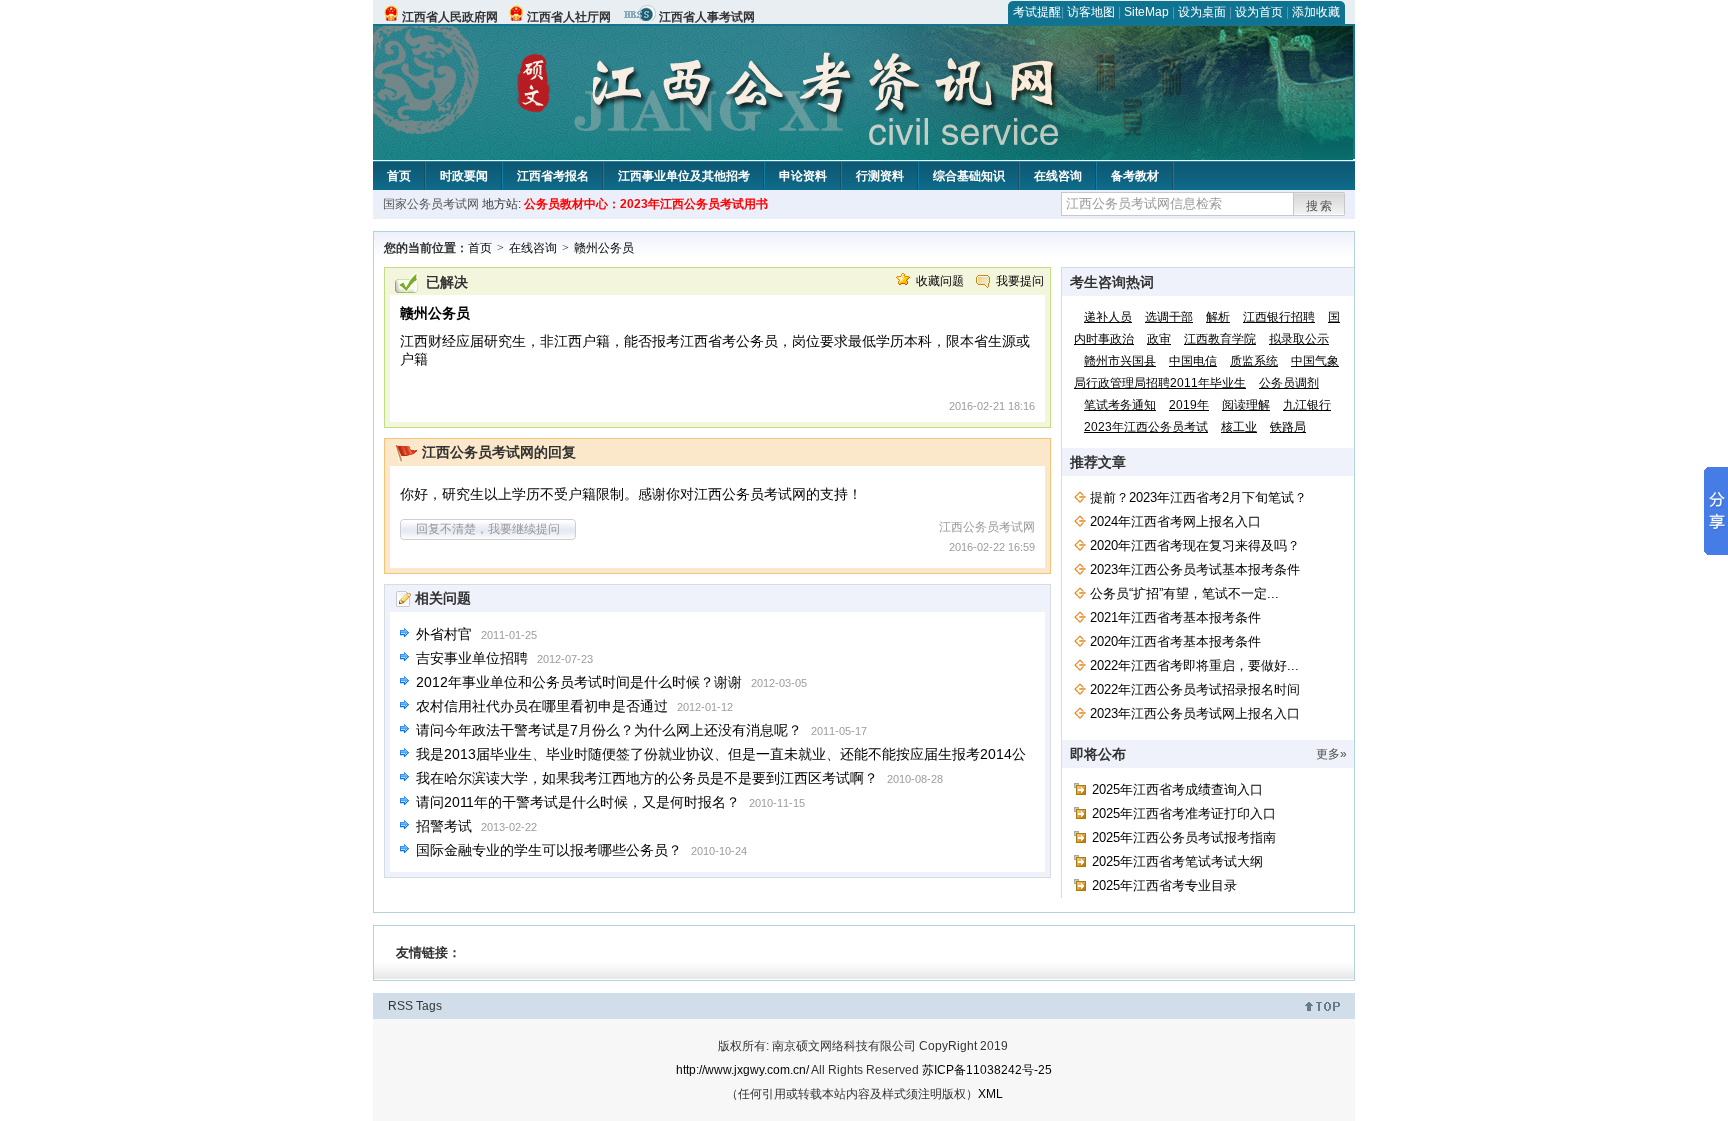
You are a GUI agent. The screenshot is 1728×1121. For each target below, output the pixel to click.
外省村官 (444, 634)
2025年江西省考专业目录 (1164, 885)
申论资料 (803, 176)
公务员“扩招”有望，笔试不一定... (1184, 593)
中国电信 (1193, 361)
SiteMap (1146, 12)
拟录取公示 (1299, 339)
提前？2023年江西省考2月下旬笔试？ (1198, 497)
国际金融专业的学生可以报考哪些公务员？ (549, 850)
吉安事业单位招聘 (472, 658)
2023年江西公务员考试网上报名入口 (1195, 713)
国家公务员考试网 (431, 204)
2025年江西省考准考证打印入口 (1184, 813)
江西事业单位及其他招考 (684, 176)
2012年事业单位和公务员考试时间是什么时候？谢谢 (579, 682)
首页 (399, 176)
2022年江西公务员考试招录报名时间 (1195, 689)
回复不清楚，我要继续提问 (488, 529)
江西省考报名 (553, 176)
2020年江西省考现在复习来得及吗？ (1195, 545)
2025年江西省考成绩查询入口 (1177, 789)
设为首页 (1259, 12)
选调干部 (1169, 317)
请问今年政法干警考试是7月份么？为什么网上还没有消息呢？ (609, 730)
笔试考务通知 (1120, 405)
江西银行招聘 (1279, 317)
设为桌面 (1202, 12)
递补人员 (1108, 317)
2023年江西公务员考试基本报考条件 (1195, 569)
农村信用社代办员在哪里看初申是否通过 (542, 706)
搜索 (1320, 206)
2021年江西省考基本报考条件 (1175, 617)
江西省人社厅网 (569, 17)
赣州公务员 (604, 248)
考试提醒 (1037, 12)
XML (990, 1094)
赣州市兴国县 (1120, 361)
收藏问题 (940, 281)
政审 (1159, 339)
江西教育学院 (1220, 339)
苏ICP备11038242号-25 (987, 1070)
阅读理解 (1246, 405)
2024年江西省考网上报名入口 (1175, 521)
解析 (1218, 317)
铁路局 (1288, 427)
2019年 (1189, 405)
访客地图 (1091, 12)
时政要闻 (464, 176)
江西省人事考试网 (707, 17)
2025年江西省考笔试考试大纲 (1177, 861)
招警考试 (444, 826)
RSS (400, 1006)
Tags (429, 1006)
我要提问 (1020, 281)
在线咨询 (1058, 176)
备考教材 (1135, 176)
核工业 (1239, 427)
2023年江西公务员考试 (1146, 427)
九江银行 (1307, 405)
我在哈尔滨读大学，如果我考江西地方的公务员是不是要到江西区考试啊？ (647, 778)
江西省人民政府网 (450, 17)
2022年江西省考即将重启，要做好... (1194, 665)
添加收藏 (1316, 12)
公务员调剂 (1289, 383)
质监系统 (1254, 361)
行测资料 (880, 176)
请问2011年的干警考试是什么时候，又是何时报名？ (578, 802)
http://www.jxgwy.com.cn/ (742, 1070)
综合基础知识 (969, 176)
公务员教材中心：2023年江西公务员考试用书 (646, 204)
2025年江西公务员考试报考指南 (1184, 837)
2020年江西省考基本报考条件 (1175, 641)
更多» (1331, 754)
